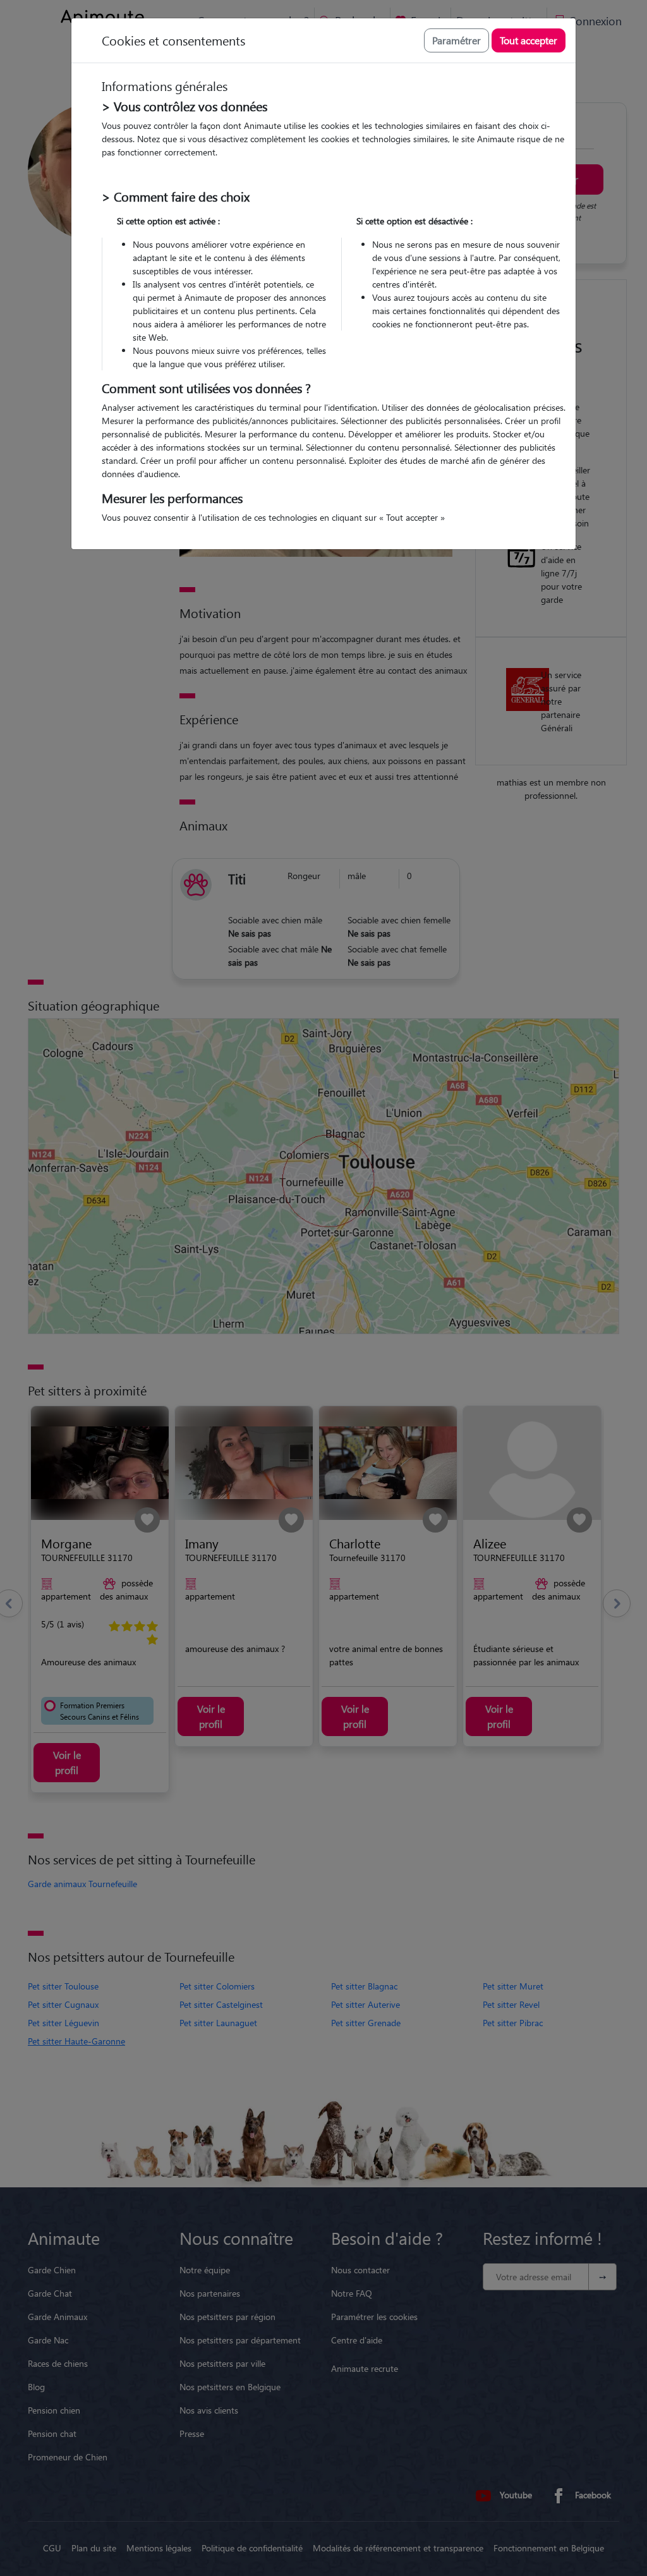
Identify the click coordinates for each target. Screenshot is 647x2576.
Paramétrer (457, 40)
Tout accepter (529, 40)
